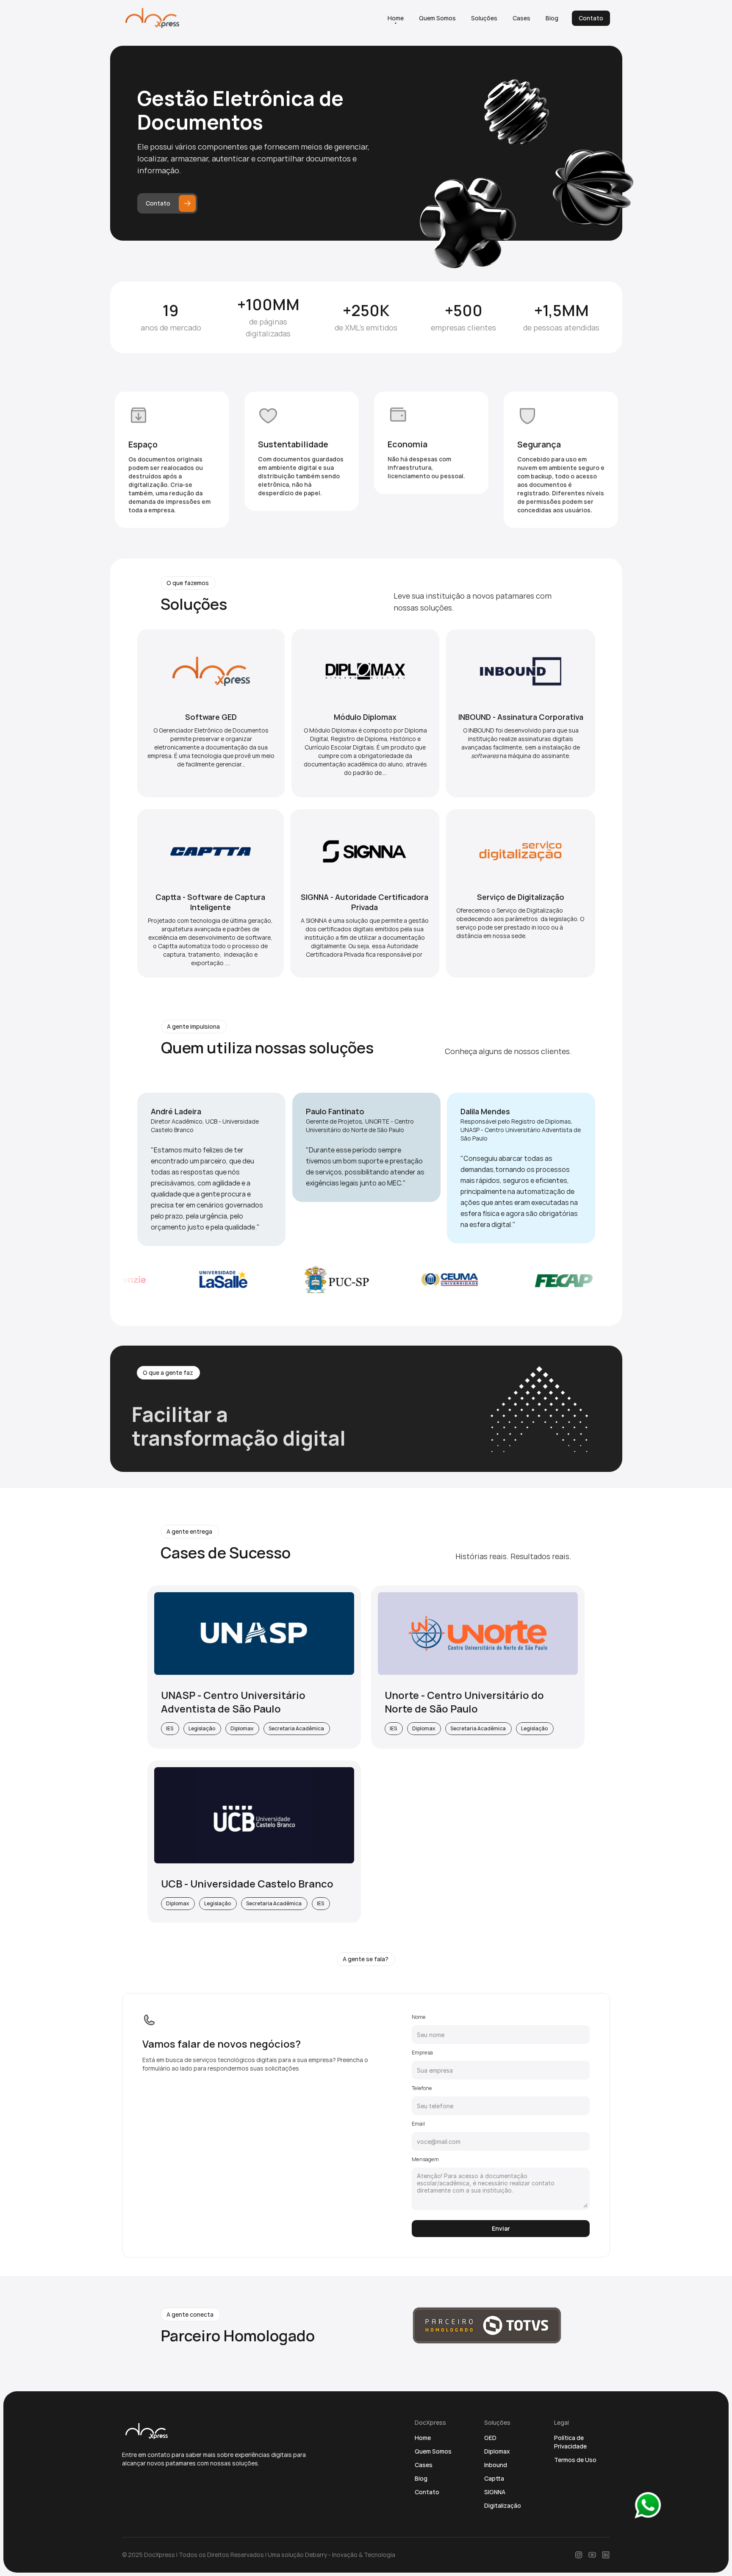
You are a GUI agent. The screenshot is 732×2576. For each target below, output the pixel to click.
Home (423, 2438)
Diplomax (497, 2451)
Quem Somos (433, 2451)
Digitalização (503, 2505)
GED (490, 2438)
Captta (494, 2478)
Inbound (496, 2465)
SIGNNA (495, 2492)
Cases (424, 2465)
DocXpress (159, 2555)
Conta (424, 2492)
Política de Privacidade (570, 2442)
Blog (421, 2478)
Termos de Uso (575, 2460)
